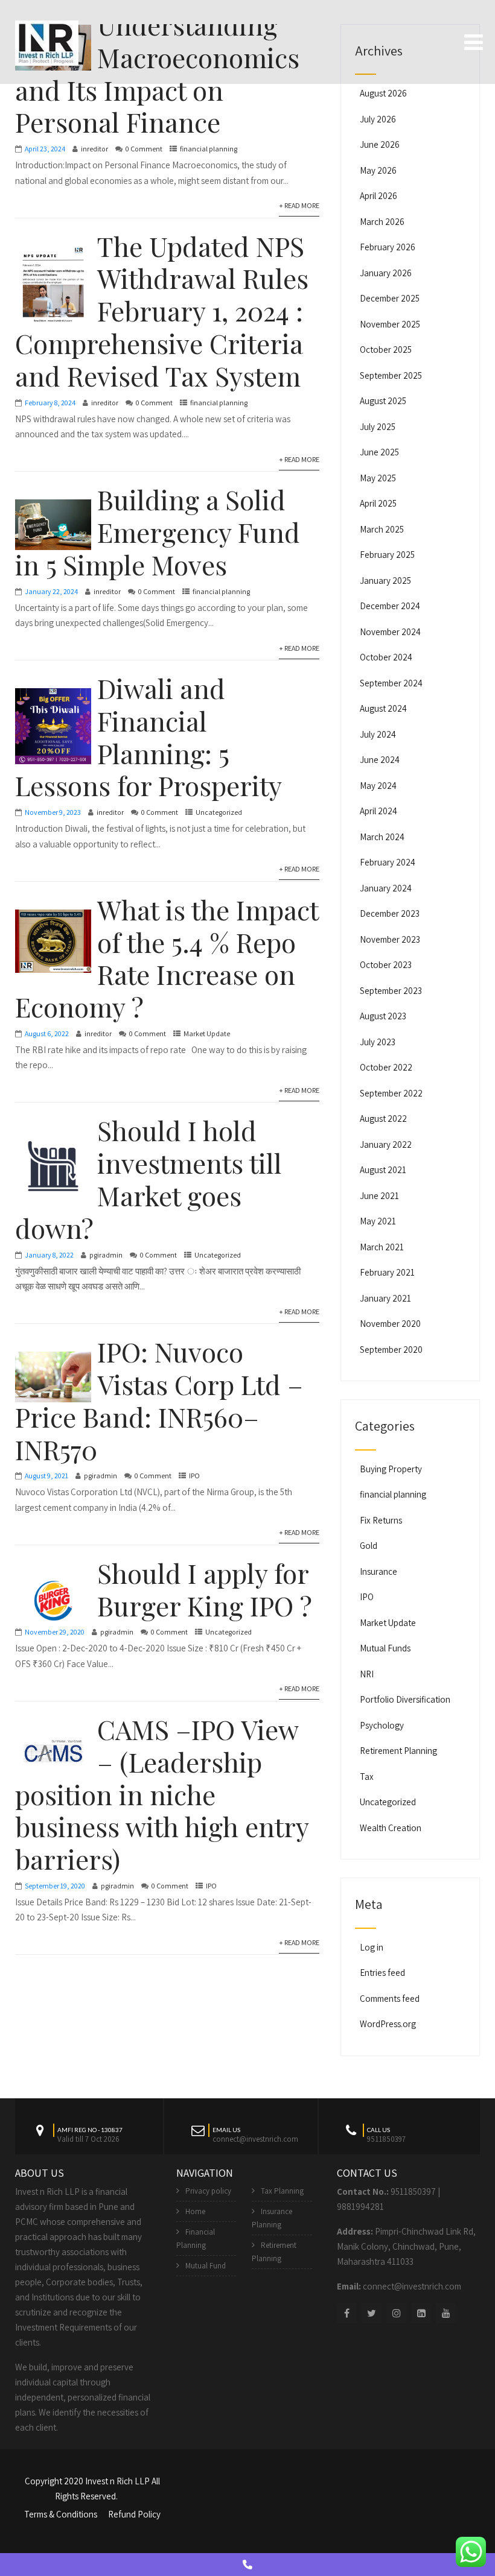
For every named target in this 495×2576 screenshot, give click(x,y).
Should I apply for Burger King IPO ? (205, 1589)
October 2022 (386, 1067)
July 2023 (378, 1042)
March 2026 (382, 222)
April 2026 (378, 196)
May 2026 (378, 170)
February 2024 (388, 862)
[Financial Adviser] (47, 41)
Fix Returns (381, 1520)
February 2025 (387, 555)
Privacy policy (208, 2191)
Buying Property (391, 1469)
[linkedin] (421, 2313)
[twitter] (372, 2313)
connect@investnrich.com (412, 2286)
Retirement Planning (398, 1751)
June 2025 (379, 452)
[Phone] (247, 2565)
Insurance (378, 1571)
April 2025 (378, 503)
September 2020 (391, 1350)
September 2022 (391, 1093)
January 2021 (385, 1298)
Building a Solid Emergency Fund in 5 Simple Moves (158, 532)
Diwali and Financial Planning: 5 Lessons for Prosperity (148, 736)
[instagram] (396, 2313)
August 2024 (383, 708)
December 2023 (390, 913)
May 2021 (378, 1221)
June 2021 (379, 1196)
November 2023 (390, 939)
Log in (372, 1947)
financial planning (209, 149)
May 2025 (378, 478)
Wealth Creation (391, 1828)
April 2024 (378, 811)
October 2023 (386, 965)
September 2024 (391, 683)
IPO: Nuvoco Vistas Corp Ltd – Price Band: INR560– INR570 (159, 1400)
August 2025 (383, 401)
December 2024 (390, 606)
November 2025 (390, 324)
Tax (367, 1777)
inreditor (94, 149)
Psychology (382, 1725)
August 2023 (383, 1016)
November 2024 (390, 632)
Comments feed (390, 1998)
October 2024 (386, 657)
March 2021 (382, 1247)
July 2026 (378, 119)
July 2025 (378, 427)
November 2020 (390, 1324)
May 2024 (378, 786)
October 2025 (386, 350)
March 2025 (382, 529)
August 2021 (383, 1170)
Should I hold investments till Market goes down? (148, 1179)
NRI (367, 1674)
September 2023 (391, 991)
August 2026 (383, 93)
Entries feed (382, 1973)
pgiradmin (106, 1255)
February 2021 (387, 1272)
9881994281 (360, 2207)
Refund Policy (134, 2514)
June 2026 (380, 144)
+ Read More (299, 205)
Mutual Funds (385, 1648)
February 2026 (388, 247)
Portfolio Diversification (405, 1699)
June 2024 (380, 760)
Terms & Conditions (61, 2514)
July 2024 (378, 734)
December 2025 (390, 298)
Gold (369, 1546)
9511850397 (413, 2191)
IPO (194, 1476)
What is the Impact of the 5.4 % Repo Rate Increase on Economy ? (167, 958)
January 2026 (386, 273)
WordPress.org (388, 2024)
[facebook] (347, 2313)
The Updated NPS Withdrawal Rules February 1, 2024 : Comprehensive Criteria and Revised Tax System (162, 311)
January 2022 (386, 1144)
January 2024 (386, 888)
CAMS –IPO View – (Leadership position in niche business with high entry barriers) (162, 1794)
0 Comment (144, 149)
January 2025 (385, 581)
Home (195, 2211)
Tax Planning (282, 2191)
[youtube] (446, 2313)
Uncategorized (219, 812)
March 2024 (382, 837)
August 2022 (383, 1119)
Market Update (207, 1033)
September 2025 (391, 375)
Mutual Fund (206, 2266)
